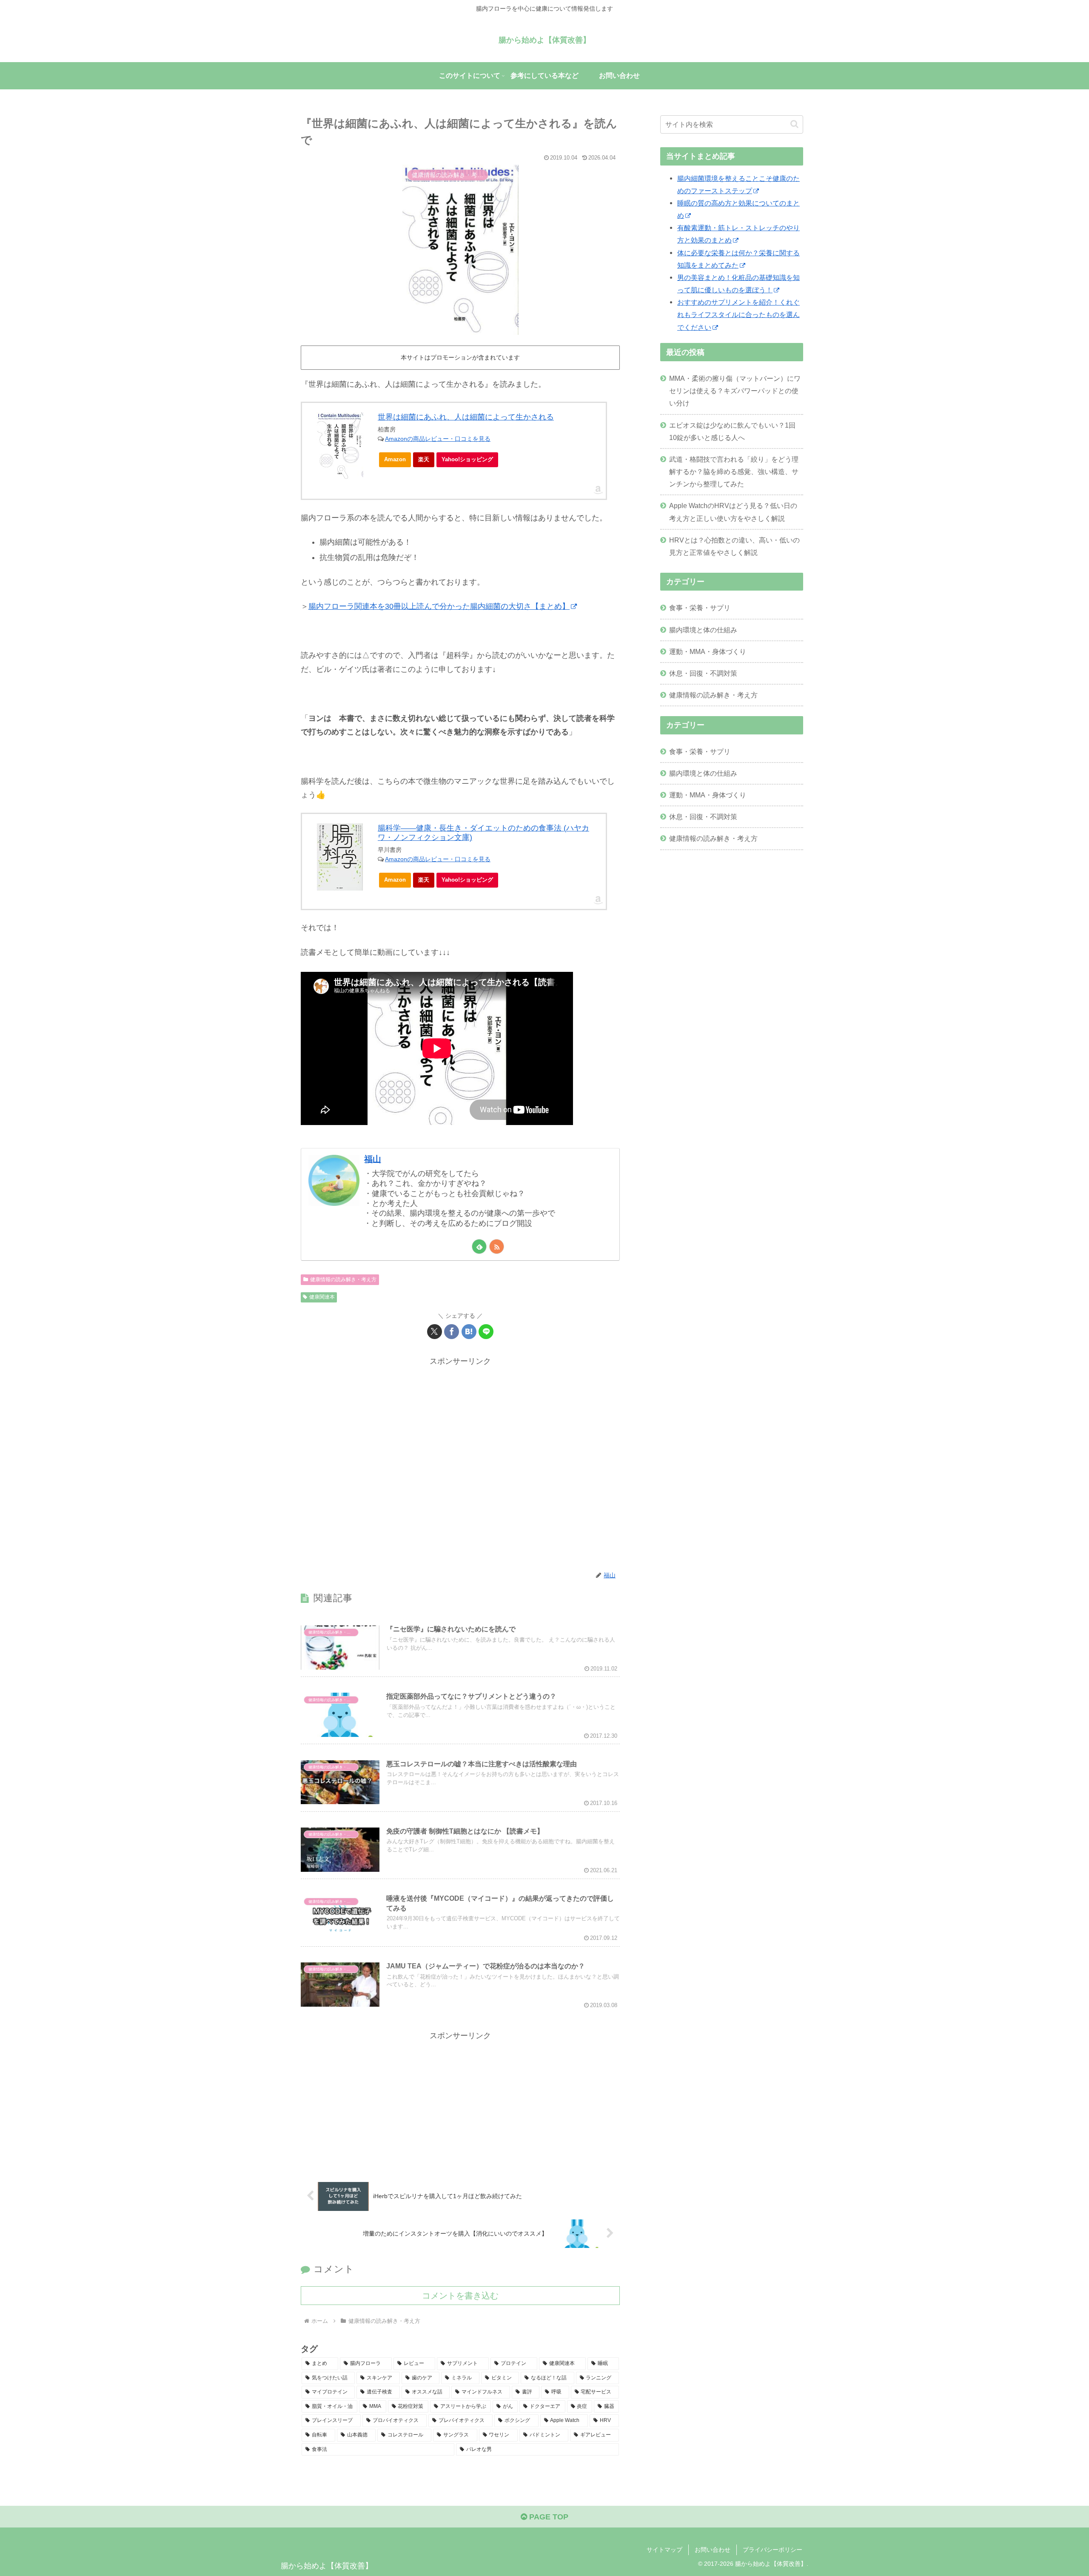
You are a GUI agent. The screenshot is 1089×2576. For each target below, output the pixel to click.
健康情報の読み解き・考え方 (343, 1279)
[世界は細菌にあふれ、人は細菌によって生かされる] (340, 446)
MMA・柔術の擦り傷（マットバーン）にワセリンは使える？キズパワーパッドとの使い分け (735, 391)
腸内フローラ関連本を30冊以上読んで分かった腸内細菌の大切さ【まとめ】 (439, 606)
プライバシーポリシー (773, 2550)
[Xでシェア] (435, 1332)
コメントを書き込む (460, 2296)
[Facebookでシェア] (452, 1332)
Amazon (395, 459)
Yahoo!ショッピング (467, 459)
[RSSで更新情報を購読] (497, 1247)
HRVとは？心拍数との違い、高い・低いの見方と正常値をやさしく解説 (734, 546)
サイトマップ (664, 2550)
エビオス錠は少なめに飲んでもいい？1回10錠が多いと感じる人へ (732, 431)
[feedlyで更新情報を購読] (479, 1247)
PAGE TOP (548, 2517)
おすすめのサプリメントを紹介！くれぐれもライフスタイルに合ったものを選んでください (738, 314)
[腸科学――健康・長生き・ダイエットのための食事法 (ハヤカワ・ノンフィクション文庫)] (340, 857)
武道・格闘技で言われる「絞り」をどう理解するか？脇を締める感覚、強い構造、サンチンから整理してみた (734, 471)
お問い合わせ (713, 2550)
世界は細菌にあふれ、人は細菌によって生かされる (466, 417)
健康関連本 (322, 1297)
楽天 (424, 459)
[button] (794, 124)
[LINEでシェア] (486, 1332)
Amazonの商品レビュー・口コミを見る (438, 439)
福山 (373, 1159)
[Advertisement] (460, 1464)
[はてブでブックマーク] (469, 1332)
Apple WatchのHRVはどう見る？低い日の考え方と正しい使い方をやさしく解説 (733, 512)
